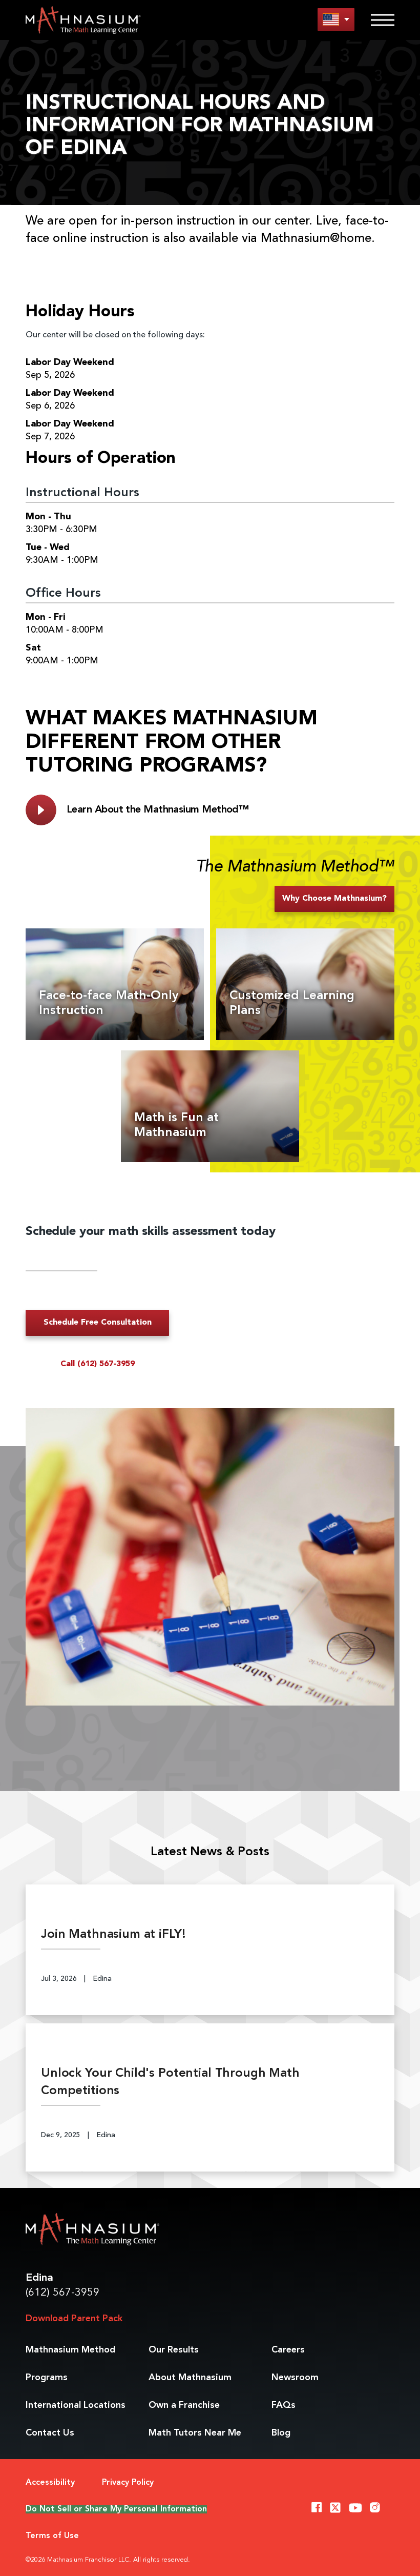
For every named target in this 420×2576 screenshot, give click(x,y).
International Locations (76, 2405)
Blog (281, 2433)
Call (98, 1364)
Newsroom (295, 2378)
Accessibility (50, 2483)
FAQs (283, 2405)
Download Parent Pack (74, 2319)
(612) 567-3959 (62, 2293)
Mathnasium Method (70, 2350)
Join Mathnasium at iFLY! (113, 1935)
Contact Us (50, 2433)
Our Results (174, 2350)
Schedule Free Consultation (98, 1323)
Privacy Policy (128, 2483)
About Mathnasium (190, 2378)
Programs (47, 2378)
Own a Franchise (184, 2405)
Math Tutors (195, 2433)
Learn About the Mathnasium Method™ (157, 810)
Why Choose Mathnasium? (334, 899)
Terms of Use (52, 2536)
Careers (288, 2350)
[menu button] (336, 19)
